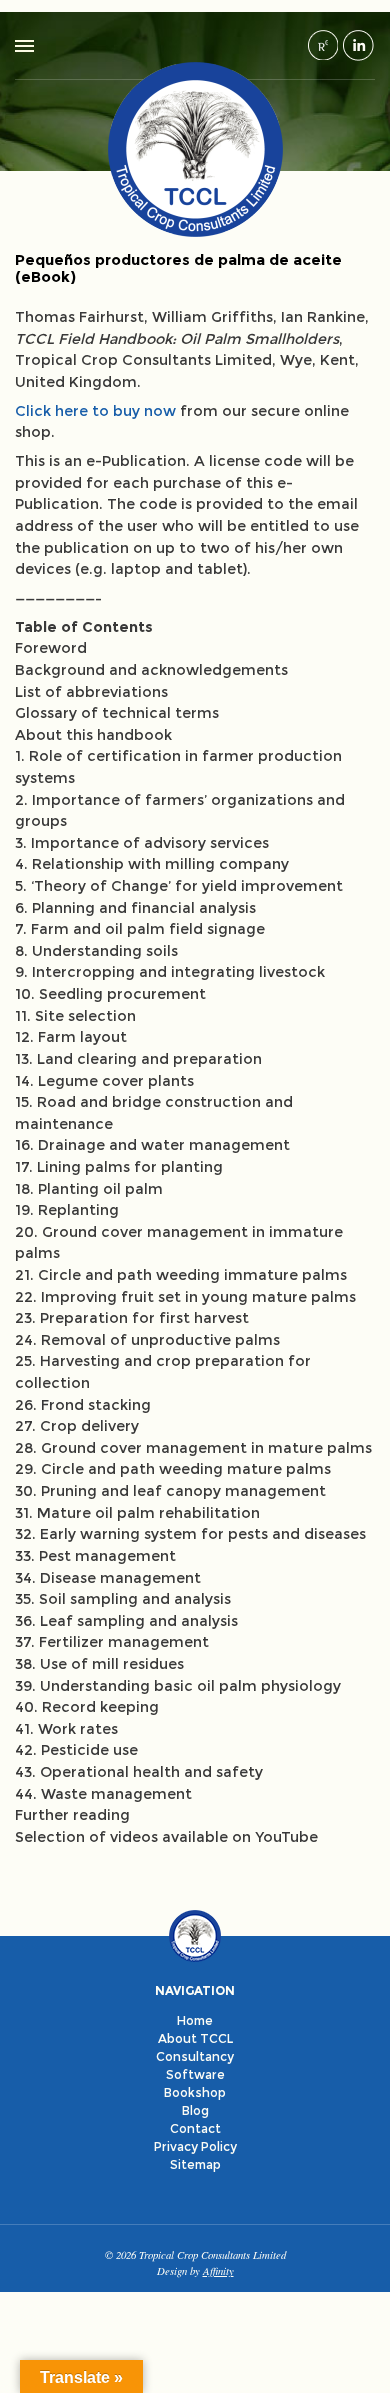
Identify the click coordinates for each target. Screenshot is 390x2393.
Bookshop (195, 2092)
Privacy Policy (195, 2146)
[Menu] (24, 46)
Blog (195, 2110)
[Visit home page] (195, 148)
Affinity (218, 2270)
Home (195, 2020)
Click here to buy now (95, 411)
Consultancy (195, 2056)
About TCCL (195, 2038)
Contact (195, 2128)
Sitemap (195, 2164)
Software (195, 2074)
